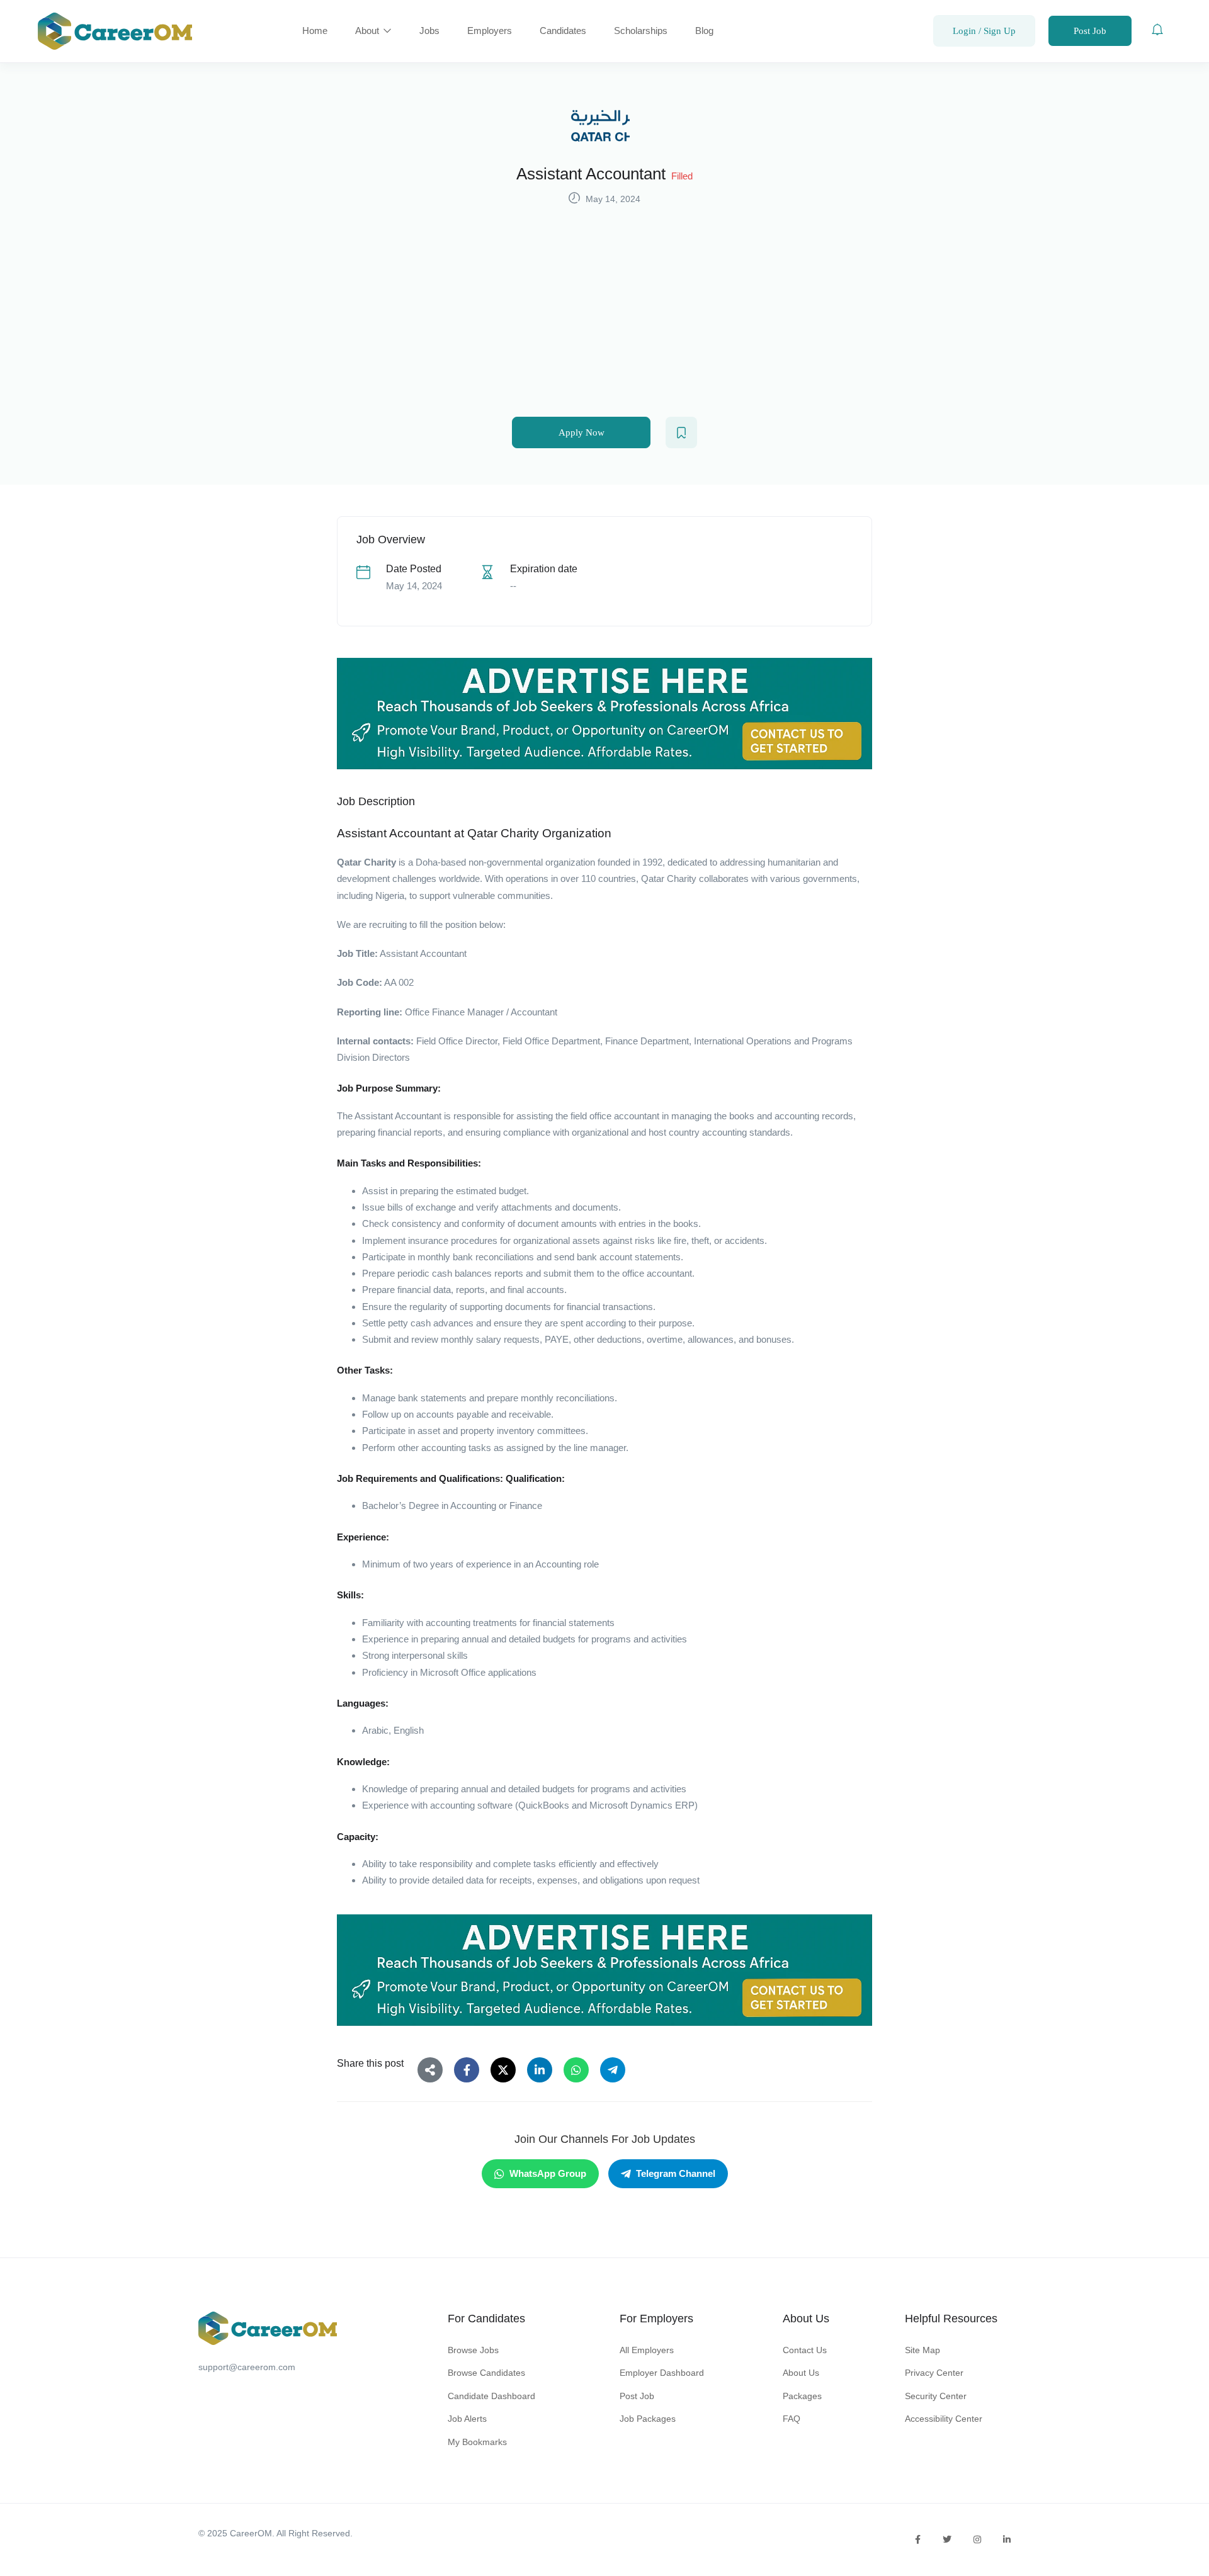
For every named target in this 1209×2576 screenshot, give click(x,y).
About (368, 31)
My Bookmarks (477, 2442)
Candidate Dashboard (491, 2396)
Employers (490, 31)
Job (345, 953)
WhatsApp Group (548, 2173)
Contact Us (805, 2350)
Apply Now (582, 432)
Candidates (563, 31)
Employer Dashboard (662, 2373)
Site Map (922, 2350)
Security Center (936, 2396)
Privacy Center (934, 2373)
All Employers (647, 2350)
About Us (801, 2373)
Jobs (429, 31)
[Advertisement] (604, 302)
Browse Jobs (473, 2350)
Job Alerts (467, 2419)
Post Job (1090, 31)
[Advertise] (604, 714)
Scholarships (641, 31)
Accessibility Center (944, 2419)
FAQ (792, 2419)
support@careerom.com (247, 2367)
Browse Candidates (486, 2373)
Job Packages (648, 2419)
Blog (704, 31)
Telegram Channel (676, 2173)
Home (315, 31)
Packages (802, 2396)
